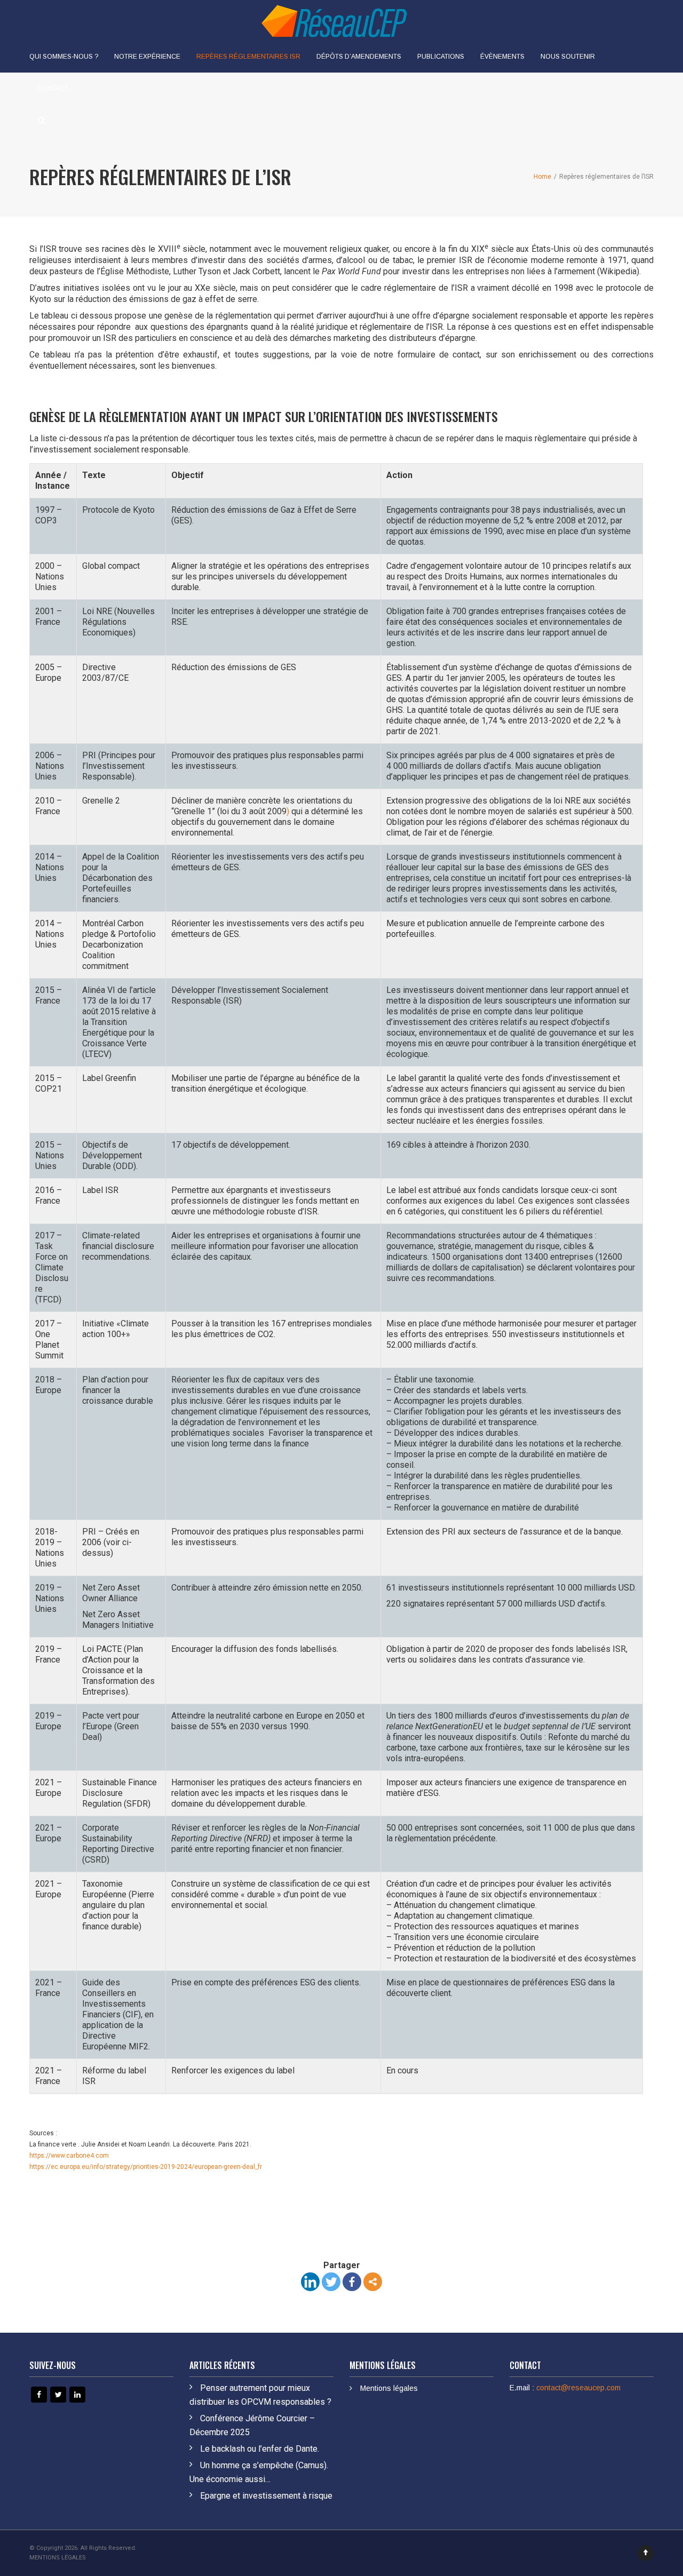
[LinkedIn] (310, 2282)
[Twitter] (331, 2282)
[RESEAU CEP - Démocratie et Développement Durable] (333, 20)
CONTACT (53, 89)
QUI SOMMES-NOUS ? (64, 57)
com (102, 2156)
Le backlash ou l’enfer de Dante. (260, 2449)
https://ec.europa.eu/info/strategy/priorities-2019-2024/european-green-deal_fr (146, 2167)
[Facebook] (352, 2282)
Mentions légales (389, 2388)
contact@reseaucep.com (578, 2388)
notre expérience (147, 57)
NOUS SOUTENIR (568, 57)
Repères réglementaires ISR (248, 57)
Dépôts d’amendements (359, 57)
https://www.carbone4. (62, 2156)
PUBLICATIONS (441, 57)
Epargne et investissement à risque (266, 2496)
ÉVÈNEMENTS (502, 57)
